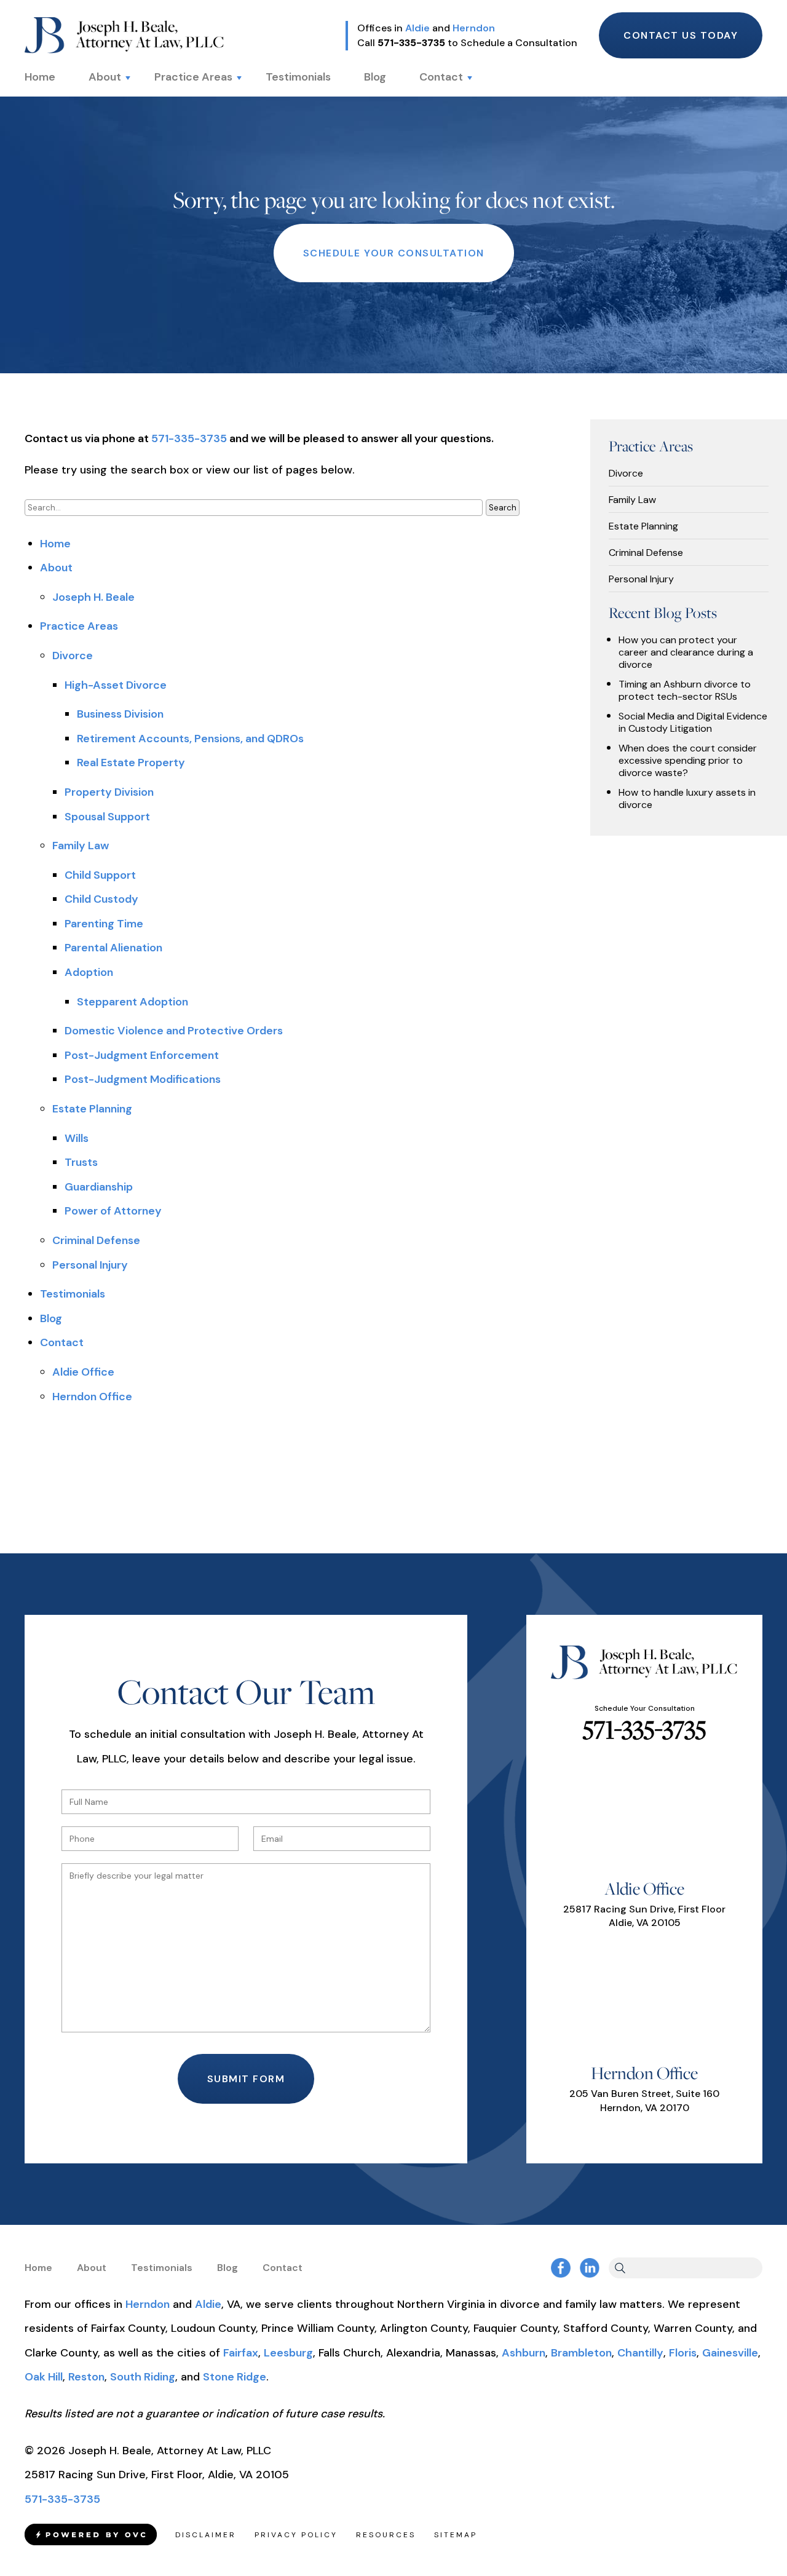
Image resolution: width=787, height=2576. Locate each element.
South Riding (143, 2377)
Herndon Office (92, 1397)
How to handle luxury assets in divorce (687, 799)
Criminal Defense (96, 1240)
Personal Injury (90, 1265)
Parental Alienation (113, 948)
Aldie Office (83, 1372)
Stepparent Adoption (132, 1002)
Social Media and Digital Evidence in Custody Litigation (693, 723)
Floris (683, 2353)
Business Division (120, 714)
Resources (386, 2535)
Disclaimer (206, 2535)
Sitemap (456, 2535)
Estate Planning (92, 1109)
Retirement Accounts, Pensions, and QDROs (190, 739)
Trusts (81, 1162)
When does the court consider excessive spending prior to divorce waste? (688, 761)
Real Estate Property (131, 763)
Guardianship (99, 1187)
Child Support (100, 875)
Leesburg (288, 2353)
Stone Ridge (235, 2377)
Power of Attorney (113, 1211)
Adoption (89, 972)
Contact (441, 77)
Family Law (81, 846)
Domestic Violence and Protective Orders (174, 1031)
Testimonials (298, 77)
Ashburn (524, 2353)
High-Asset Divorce (116, 685)
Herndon (474, 28)
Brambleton (581, 2353)
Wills (77, 1138)
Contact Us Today (681, 35)
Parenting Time (104, 924)
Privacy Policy (296, 2535)
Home (40, 77)
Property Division (109, 792)
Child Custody (101, 899)
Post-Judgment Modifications (143, 1079)
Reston (86, 2377)
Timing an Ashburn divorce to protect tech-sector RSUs (685, 691)
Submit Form (246, 2079)
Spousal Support (107, 817)
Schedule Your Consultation (394, 253)
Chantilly (640, 2353)
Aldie (417, 28)
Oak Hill (44, 2377)
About (105, 77)
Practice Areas (193, 77)
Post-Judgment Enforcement (142, 1055)
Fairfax (241, 2353)
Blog (375, 77)
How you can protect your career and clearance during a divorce (686, 652)
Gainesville (730, 2353)
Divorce (73, 656)
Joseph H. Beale (93, 597)
